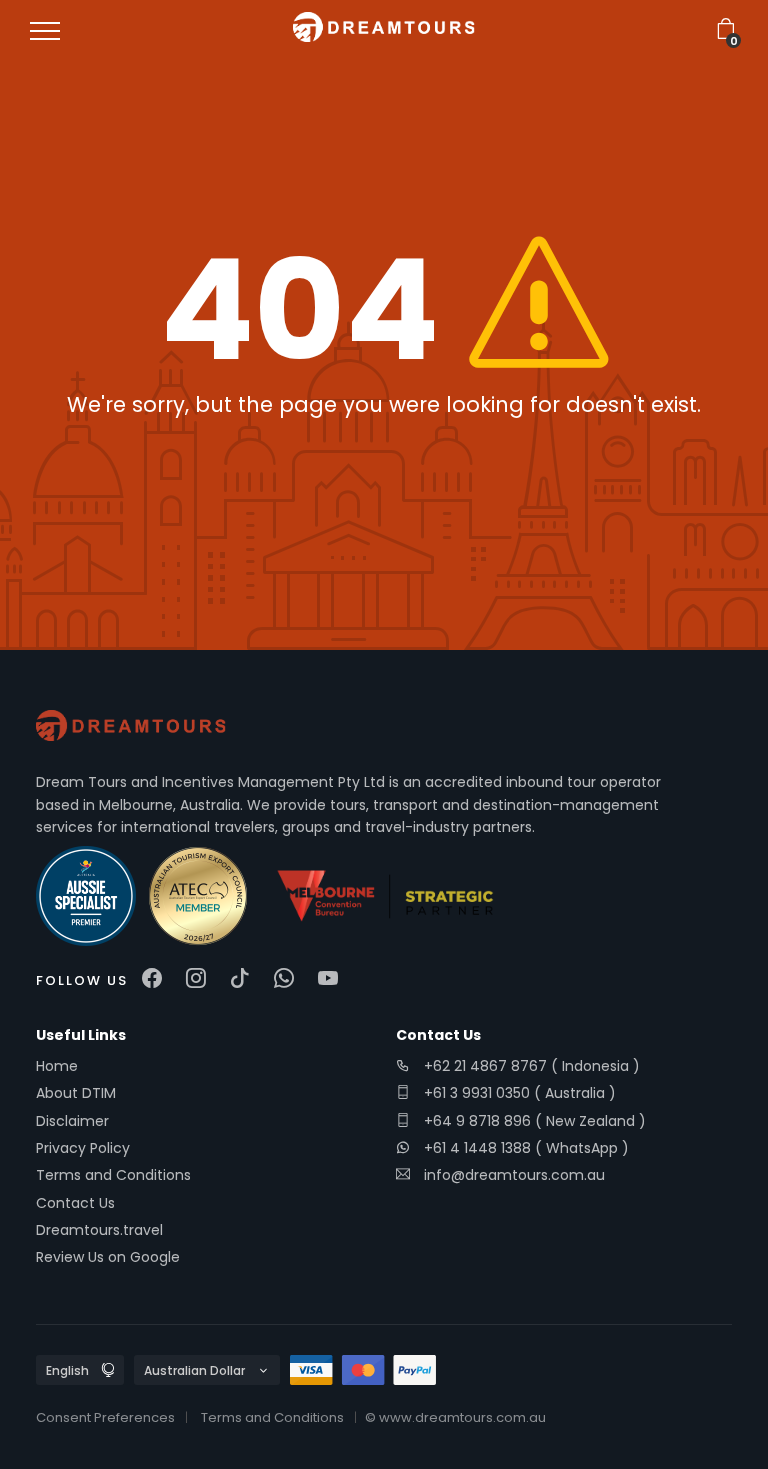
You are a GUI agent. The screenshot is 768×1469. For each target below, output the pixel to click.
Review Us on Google (108, 1257)
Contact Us (75, 1203)
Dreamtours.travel (99, 1230)
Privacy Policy (83, 1148)
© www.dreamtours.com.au (455, 1417)
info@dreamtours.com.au (514, 1175)
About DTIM (76, 1093)
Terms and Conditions (113, 1175)
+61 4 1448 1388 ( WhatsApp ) (524, 1148)
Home (57, 1066)
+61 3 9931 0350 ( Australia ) (518, 1093)
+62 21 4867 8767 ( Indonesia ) (530, 1066)
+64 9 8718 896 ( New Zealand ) (533, 1121)
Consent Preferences (105, 1417)
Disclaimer (72, 1121)
